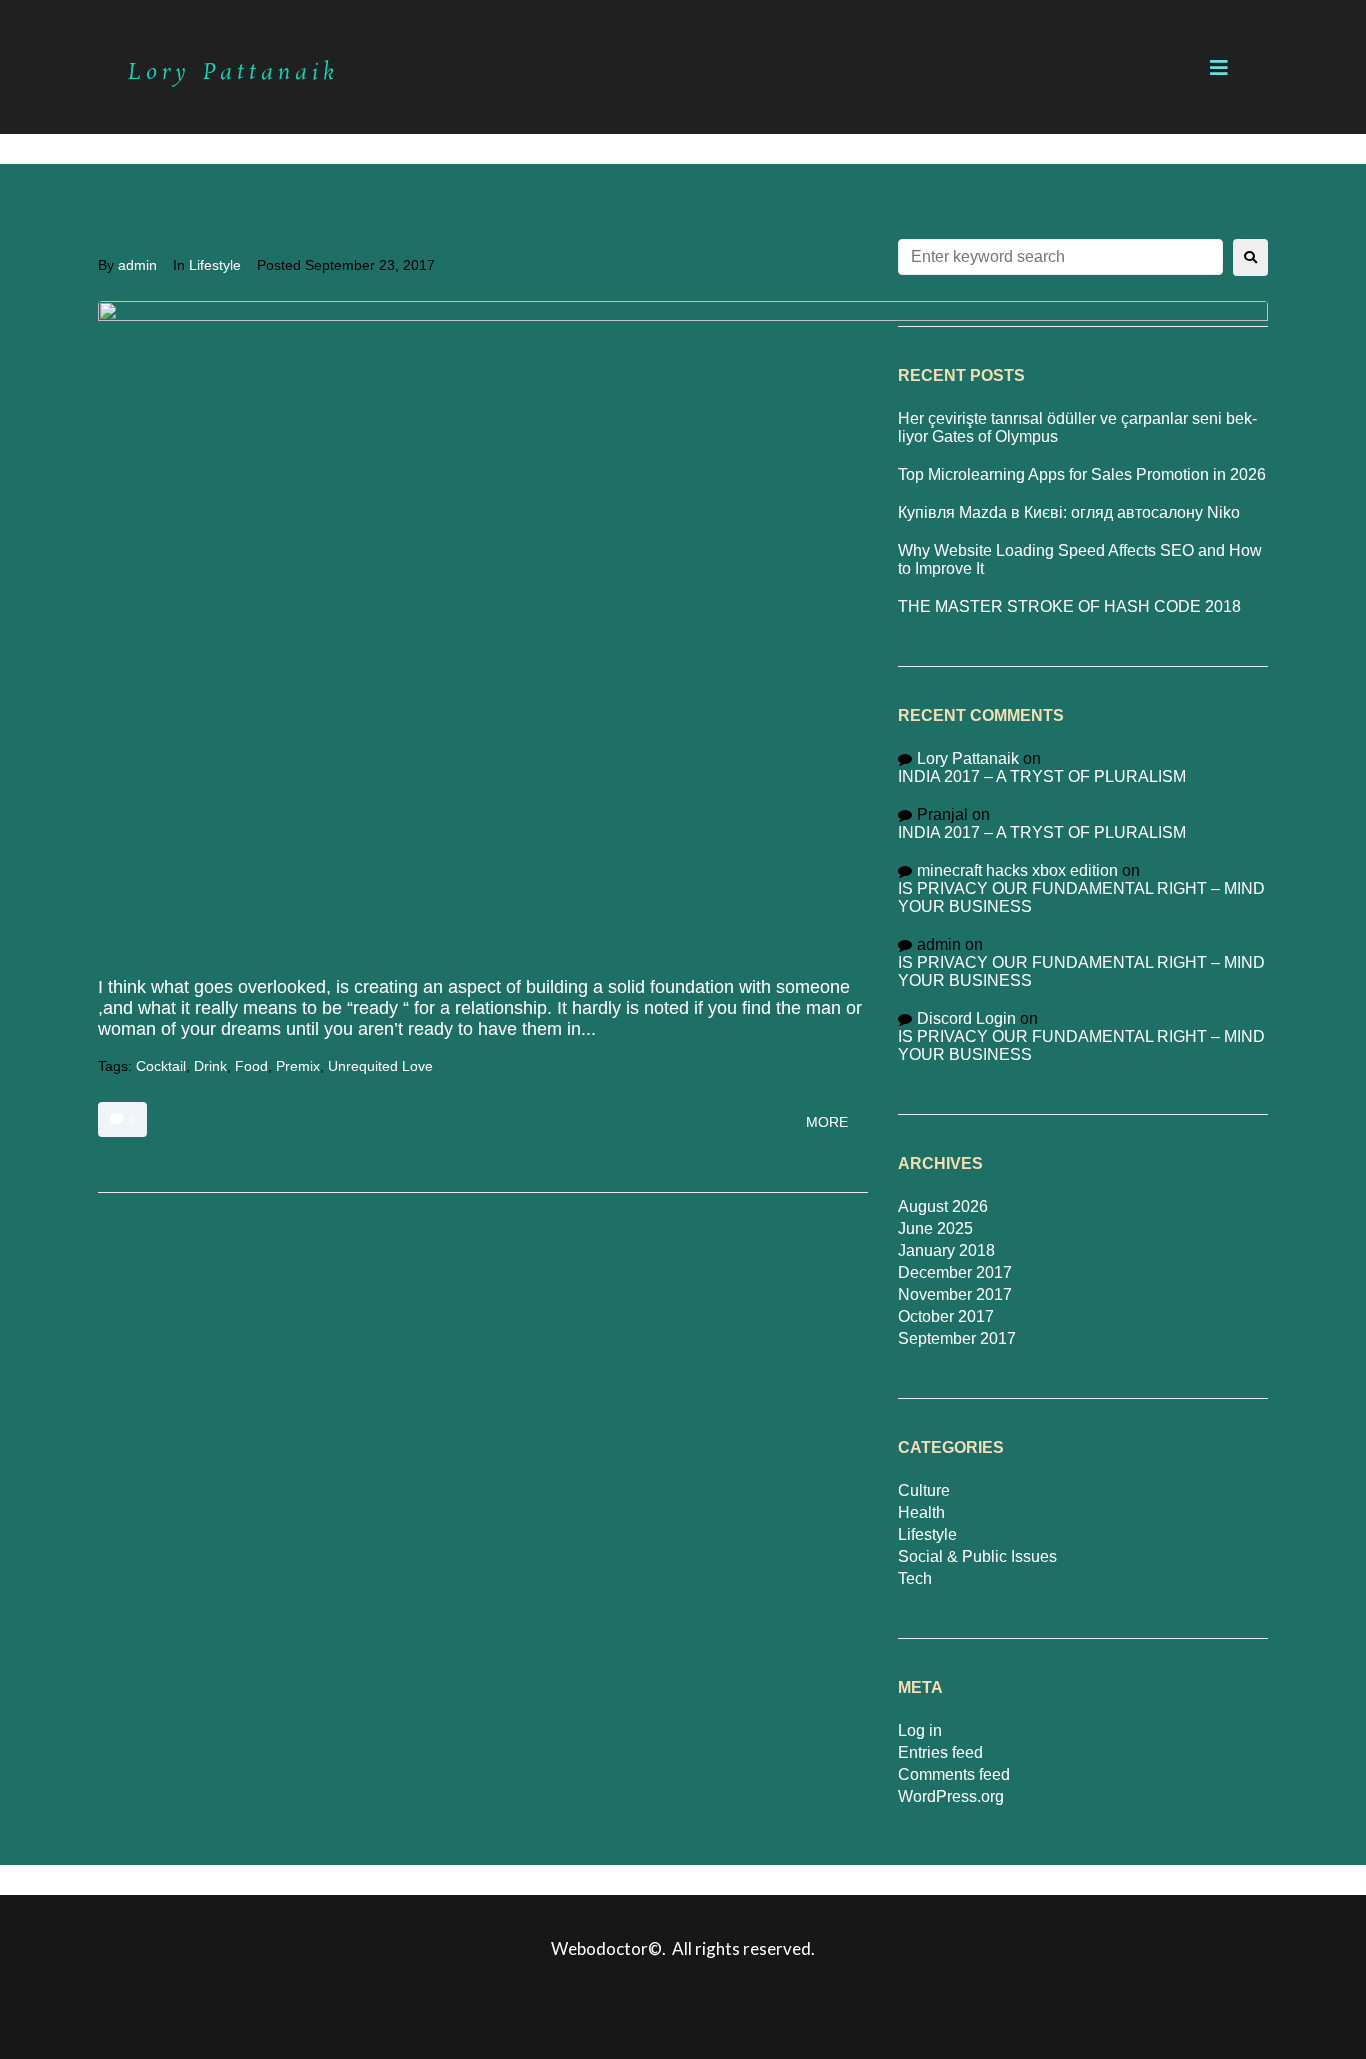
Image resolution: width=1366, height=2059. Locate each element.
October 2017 (946, 1316)
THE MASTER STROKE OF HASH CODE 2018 (1069, 606)
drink (210, 1066)
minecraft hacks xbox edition (1017, 870)
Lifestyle (215, 265)
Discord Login (966, 1018)
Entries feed (940, 1752)
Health (921, 1512)
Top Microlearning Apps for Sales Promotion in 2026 (1082, 474)
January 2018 (946, 1250)
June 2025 (935, 1228)
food (251, 1066)
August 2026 (943, 1206)
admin (137, 265)
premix (298, 1066)
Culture (924, 1490)
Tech (915, 1578)
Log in (920, 1730)
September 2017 (957, 1338)
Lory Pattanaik (968, 758)
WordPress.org (951, 1796)
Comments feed (954, 1774)
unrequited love (380, 1066)
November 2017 (955, 1294)
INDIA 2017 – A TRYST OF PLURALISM (1042, 776)
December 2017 (955, 1272)
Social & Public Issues (977, 1556)
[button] (1219, 68)
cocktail (161, 1066)
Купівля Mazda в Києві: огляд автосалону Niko (1069, 512)
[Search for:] (1060, 257)
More (827, 1122)
